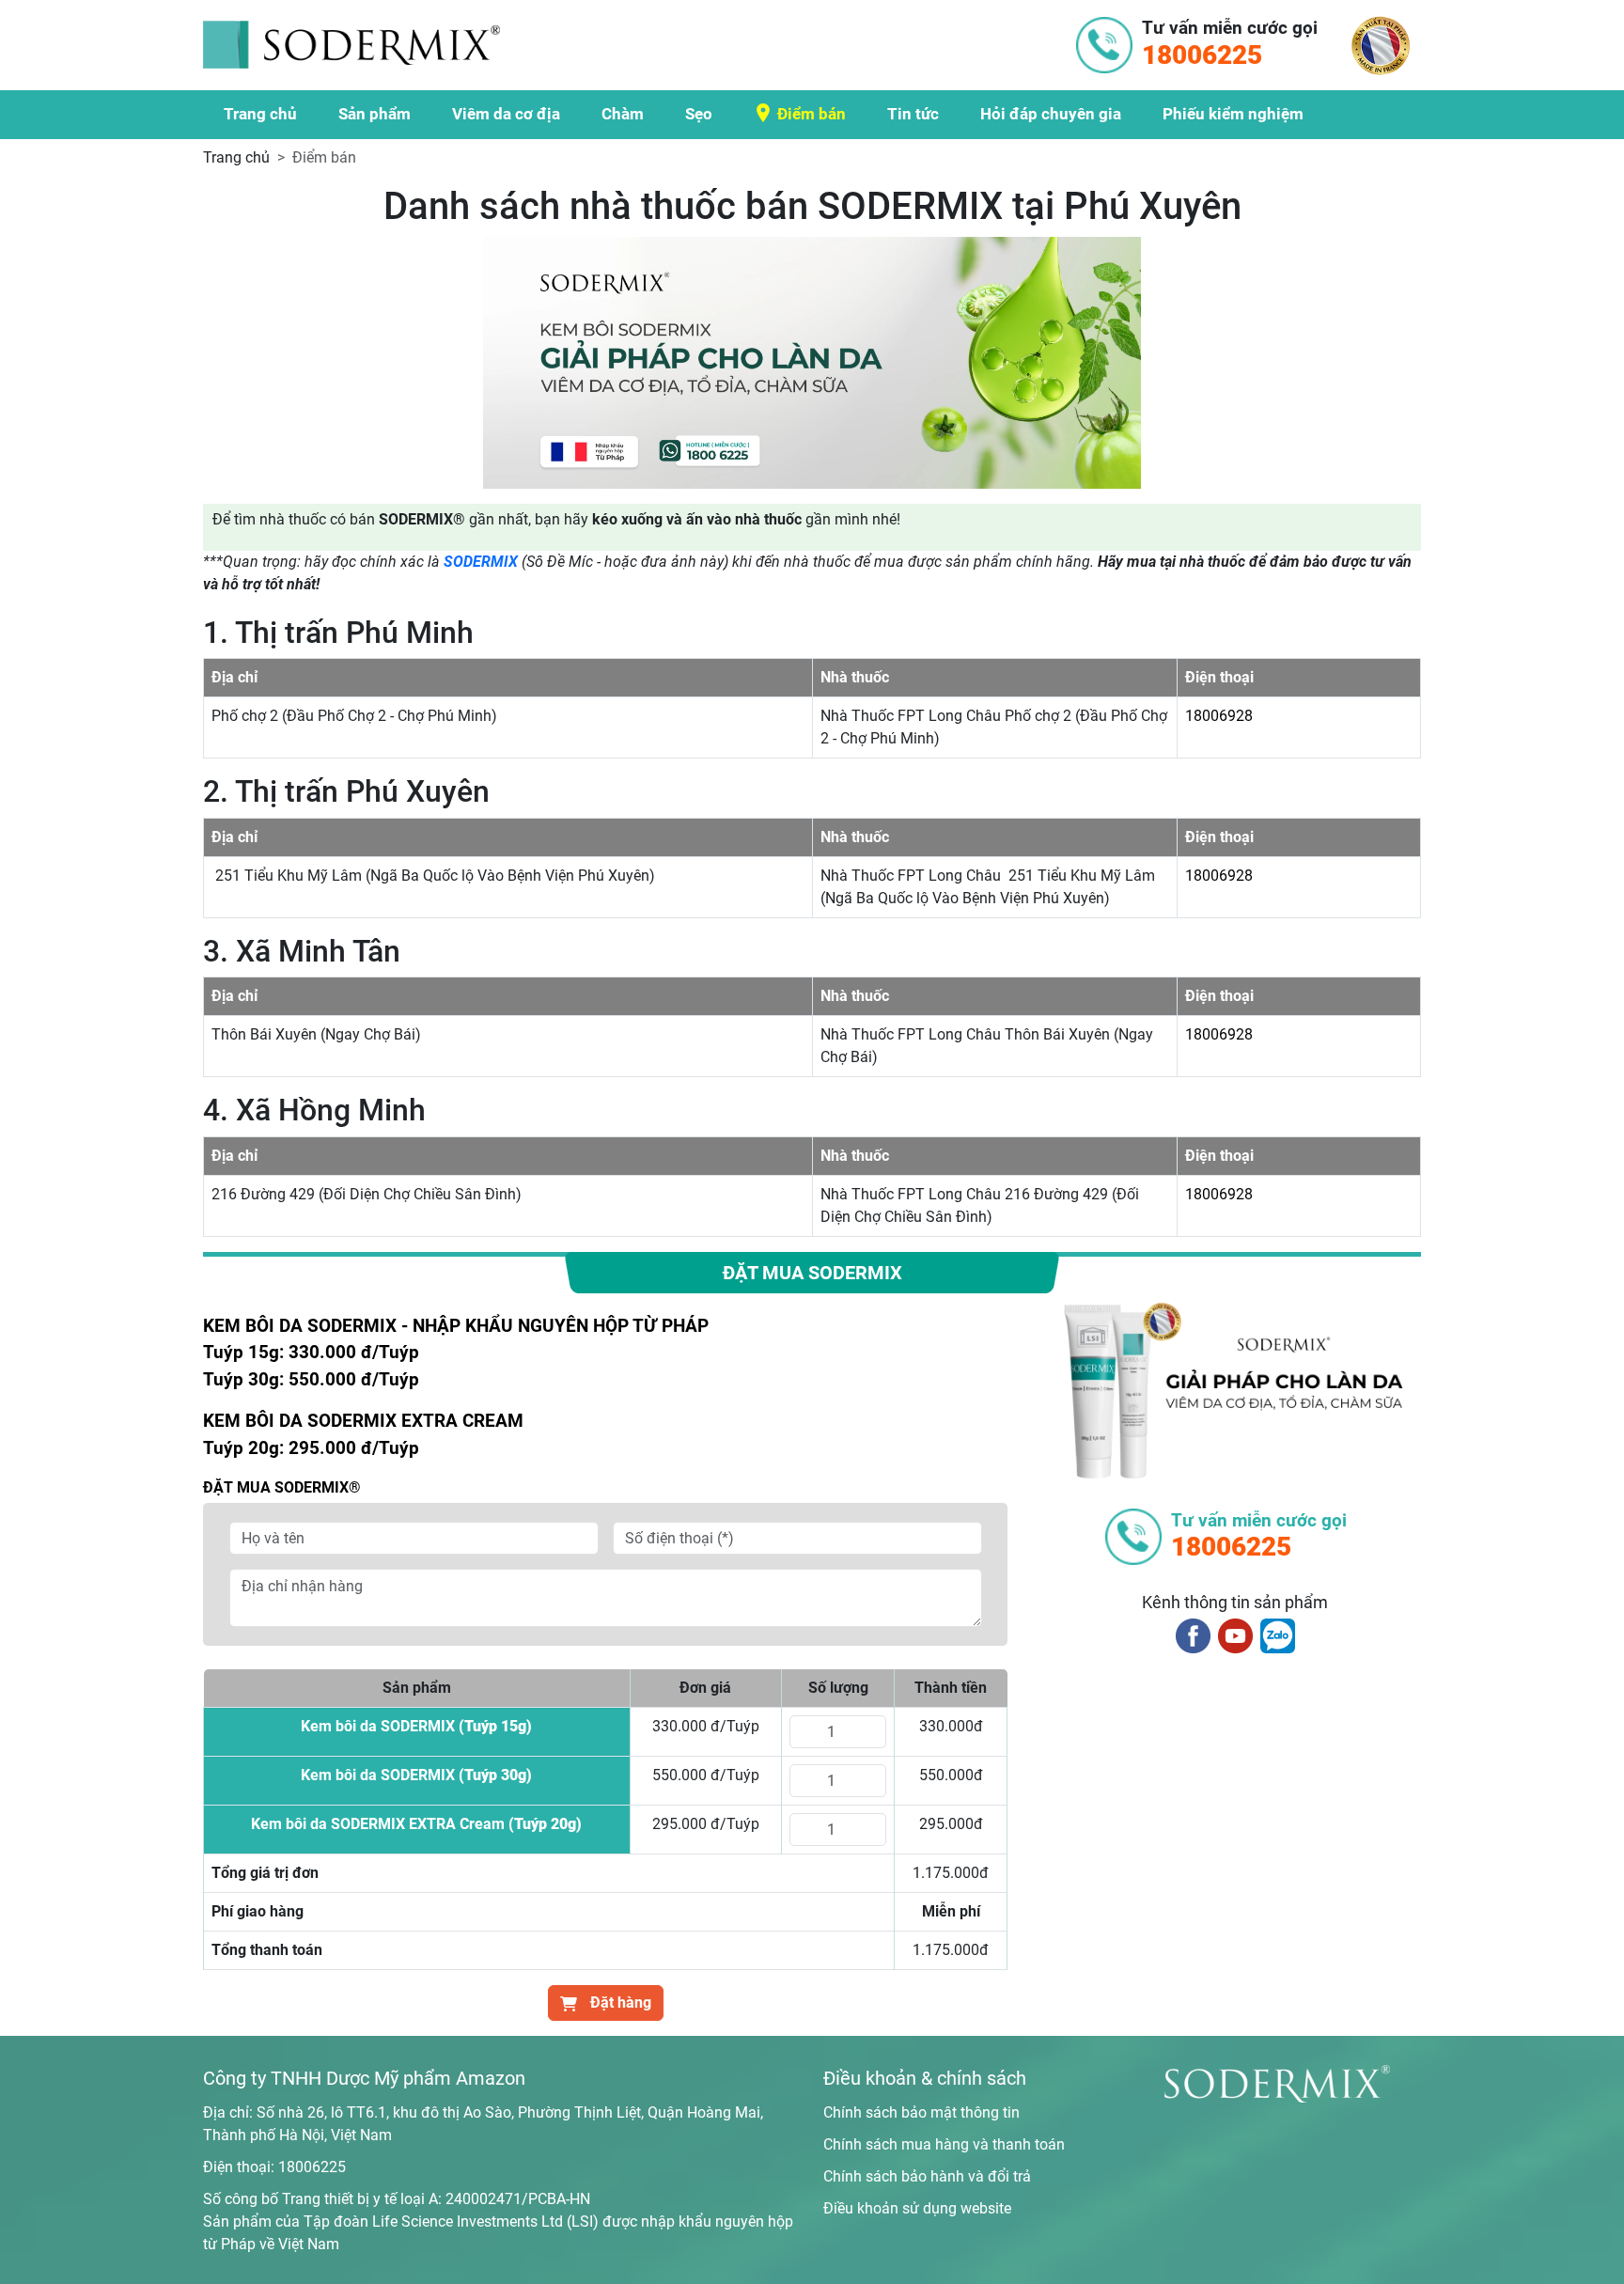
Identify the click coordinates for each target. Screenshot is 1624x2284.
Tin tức (913, 114)
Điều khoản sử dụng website (917, 2208)
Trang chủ (260, 114)
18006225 (312, 2167)
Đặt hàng (619, 2002)
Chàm (623, 114)
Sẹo (699, 114)
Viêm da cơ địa (506, 114)
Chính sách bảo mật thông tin (921, 2112)
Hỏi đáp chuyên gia (1051, 114)
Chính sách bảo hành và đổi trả (927, 2176)
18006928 (1219, 716)
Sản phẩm (375, 114)
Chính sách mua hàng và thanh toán (944, 2144)
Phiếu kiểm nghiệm (1233, 114)
